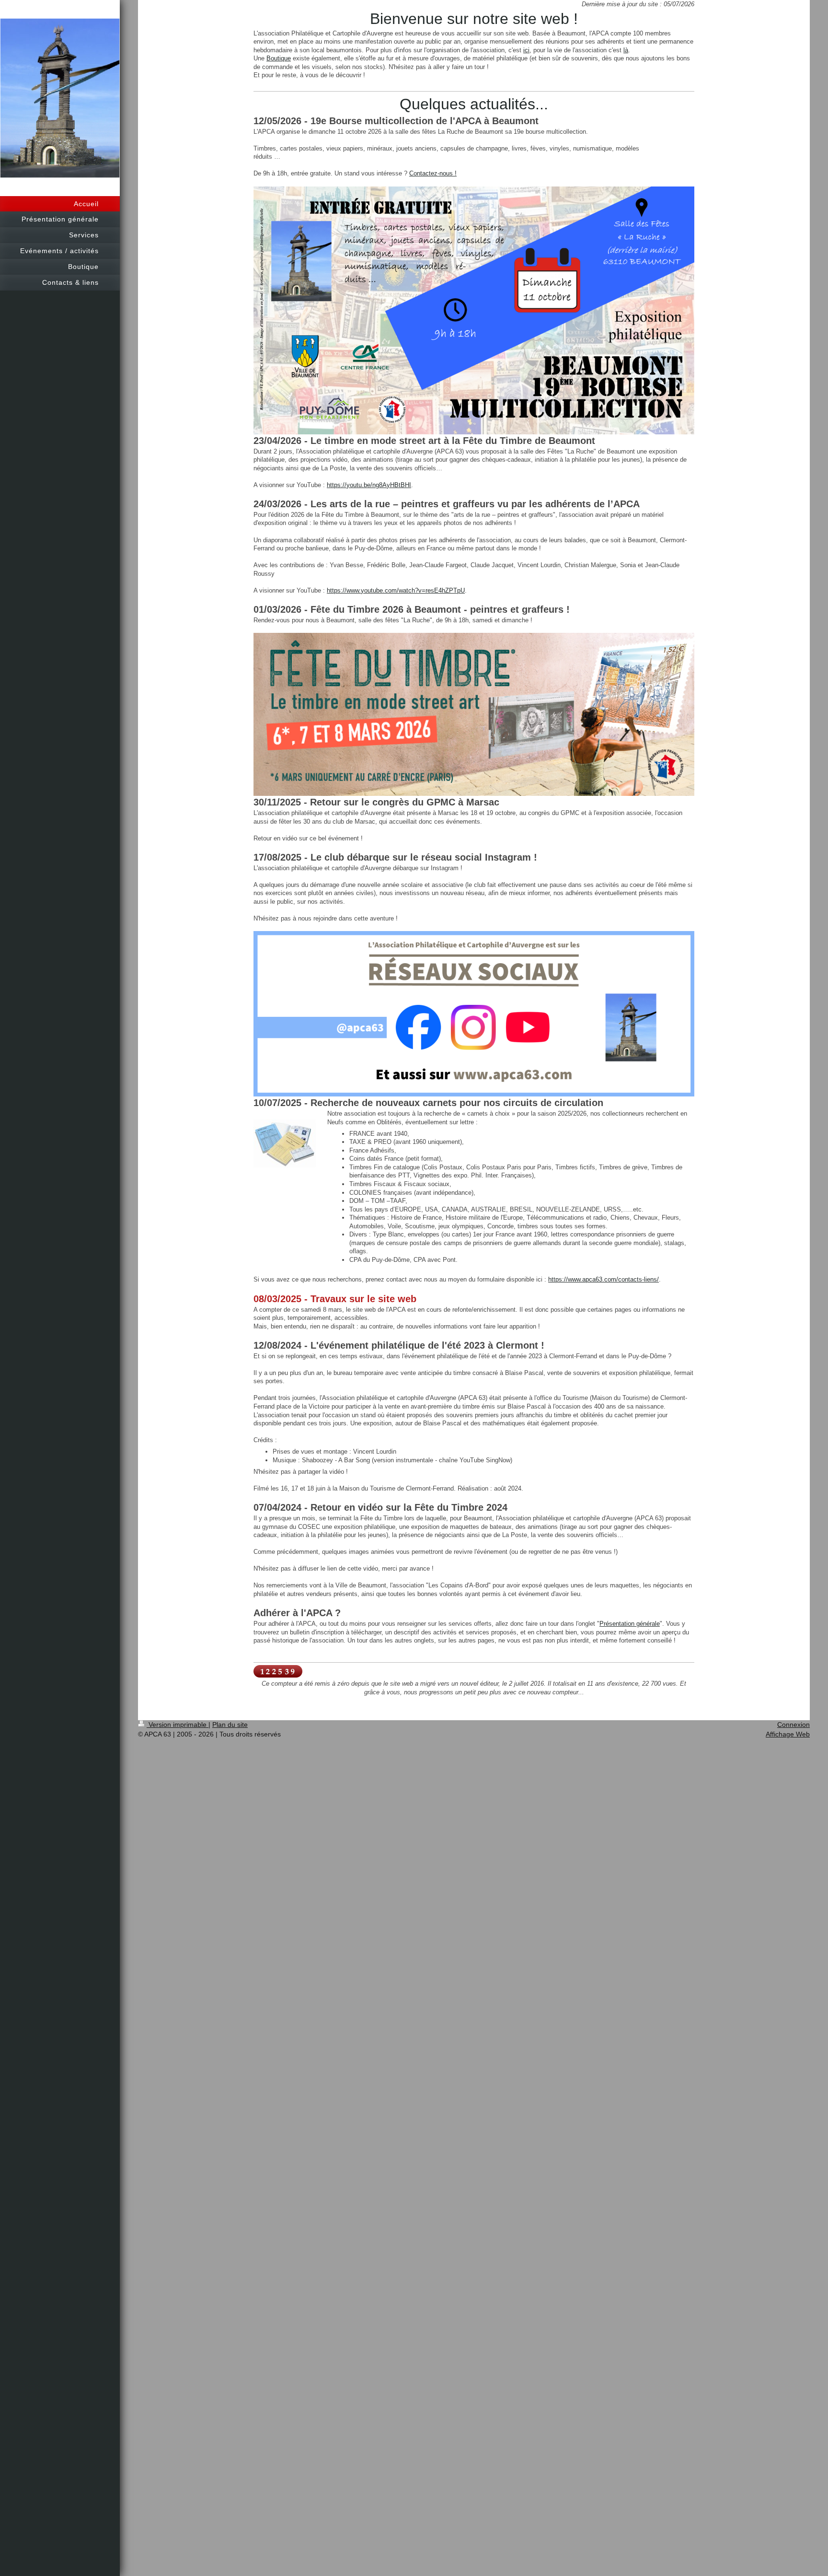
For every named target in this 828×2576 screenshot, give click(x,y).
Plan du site (230, 1725)
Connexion (793, 1725)
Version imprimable (178, 1725)
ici (526, 50)
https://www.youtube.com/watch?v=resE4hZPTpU (396, 590)
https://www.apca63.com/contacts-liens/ (604, 1279)
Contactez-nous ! (433, 173)
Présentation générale (630, 1624)
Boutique (279, 58)
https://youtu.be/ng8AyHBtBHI (369, 485)
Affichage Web (788, 1734)
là (626, 50)
